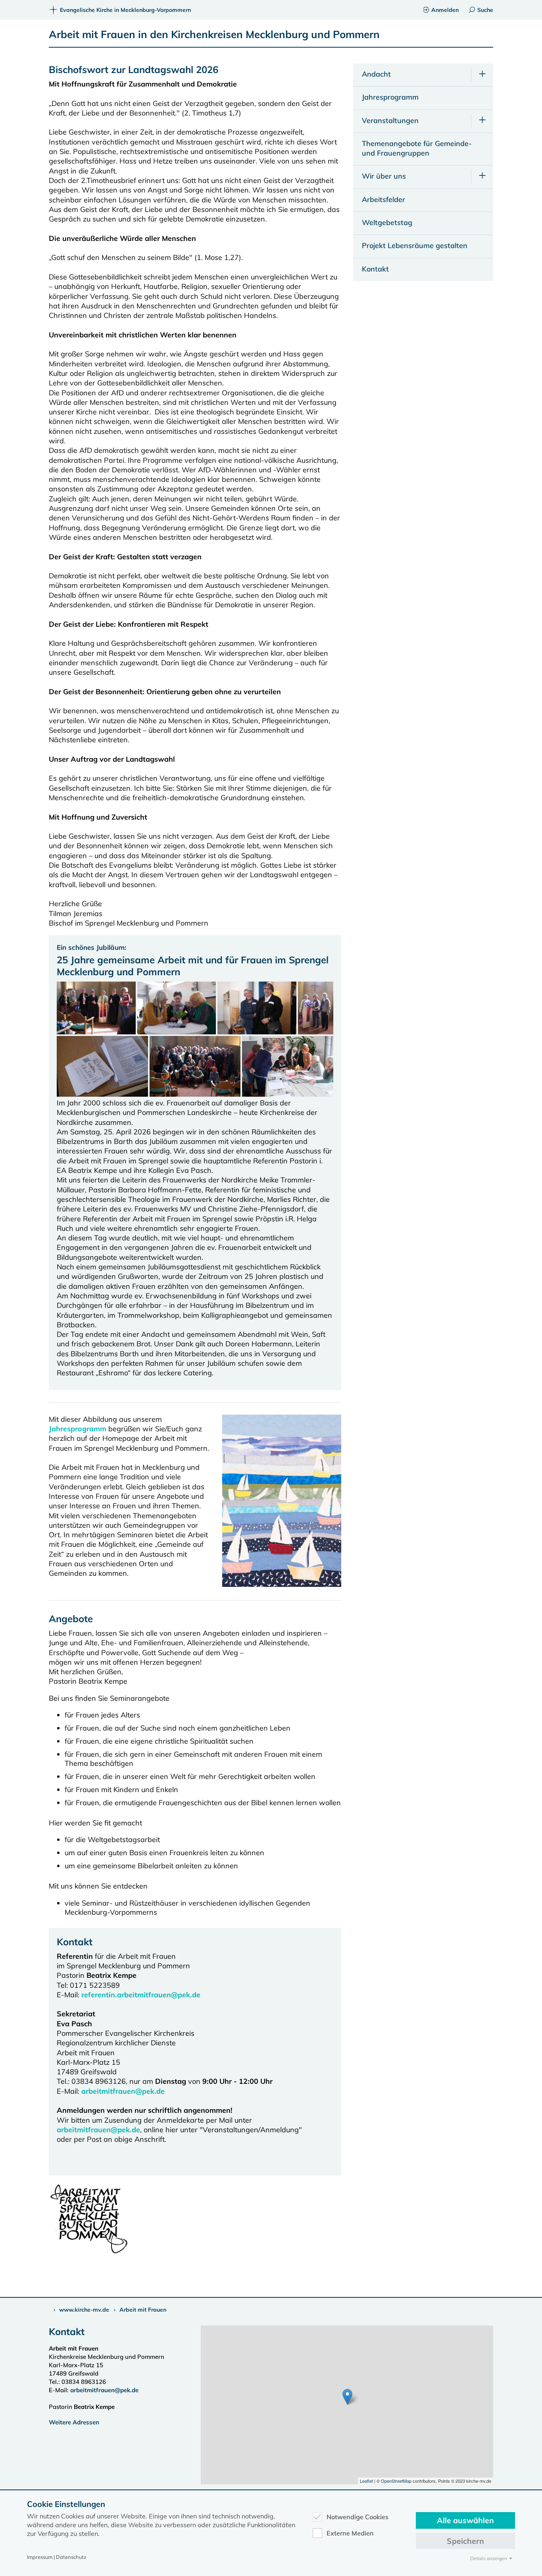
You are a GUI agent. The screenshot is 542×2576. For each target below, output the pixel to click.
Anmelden (445, 10)
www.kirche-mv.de (84, 2310)
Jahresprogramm (78, 1429)
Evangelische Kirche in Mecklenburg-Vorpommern (125, 10)
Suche (485, 10)
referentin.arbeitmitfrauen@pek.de (141, 1995)
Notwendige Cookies (357, 2517)
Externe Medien (350, 2533)
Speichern (465, 2541)
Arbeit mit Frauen (143, 2310)
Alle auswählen (465, 2520)
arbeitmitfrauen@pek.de (123, 2091)
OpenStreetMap (396, 2481)
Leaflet (366, 2481)
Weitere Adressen (74, 2422)
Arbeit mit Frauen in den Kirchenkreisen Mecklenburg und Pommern (214, 34)
